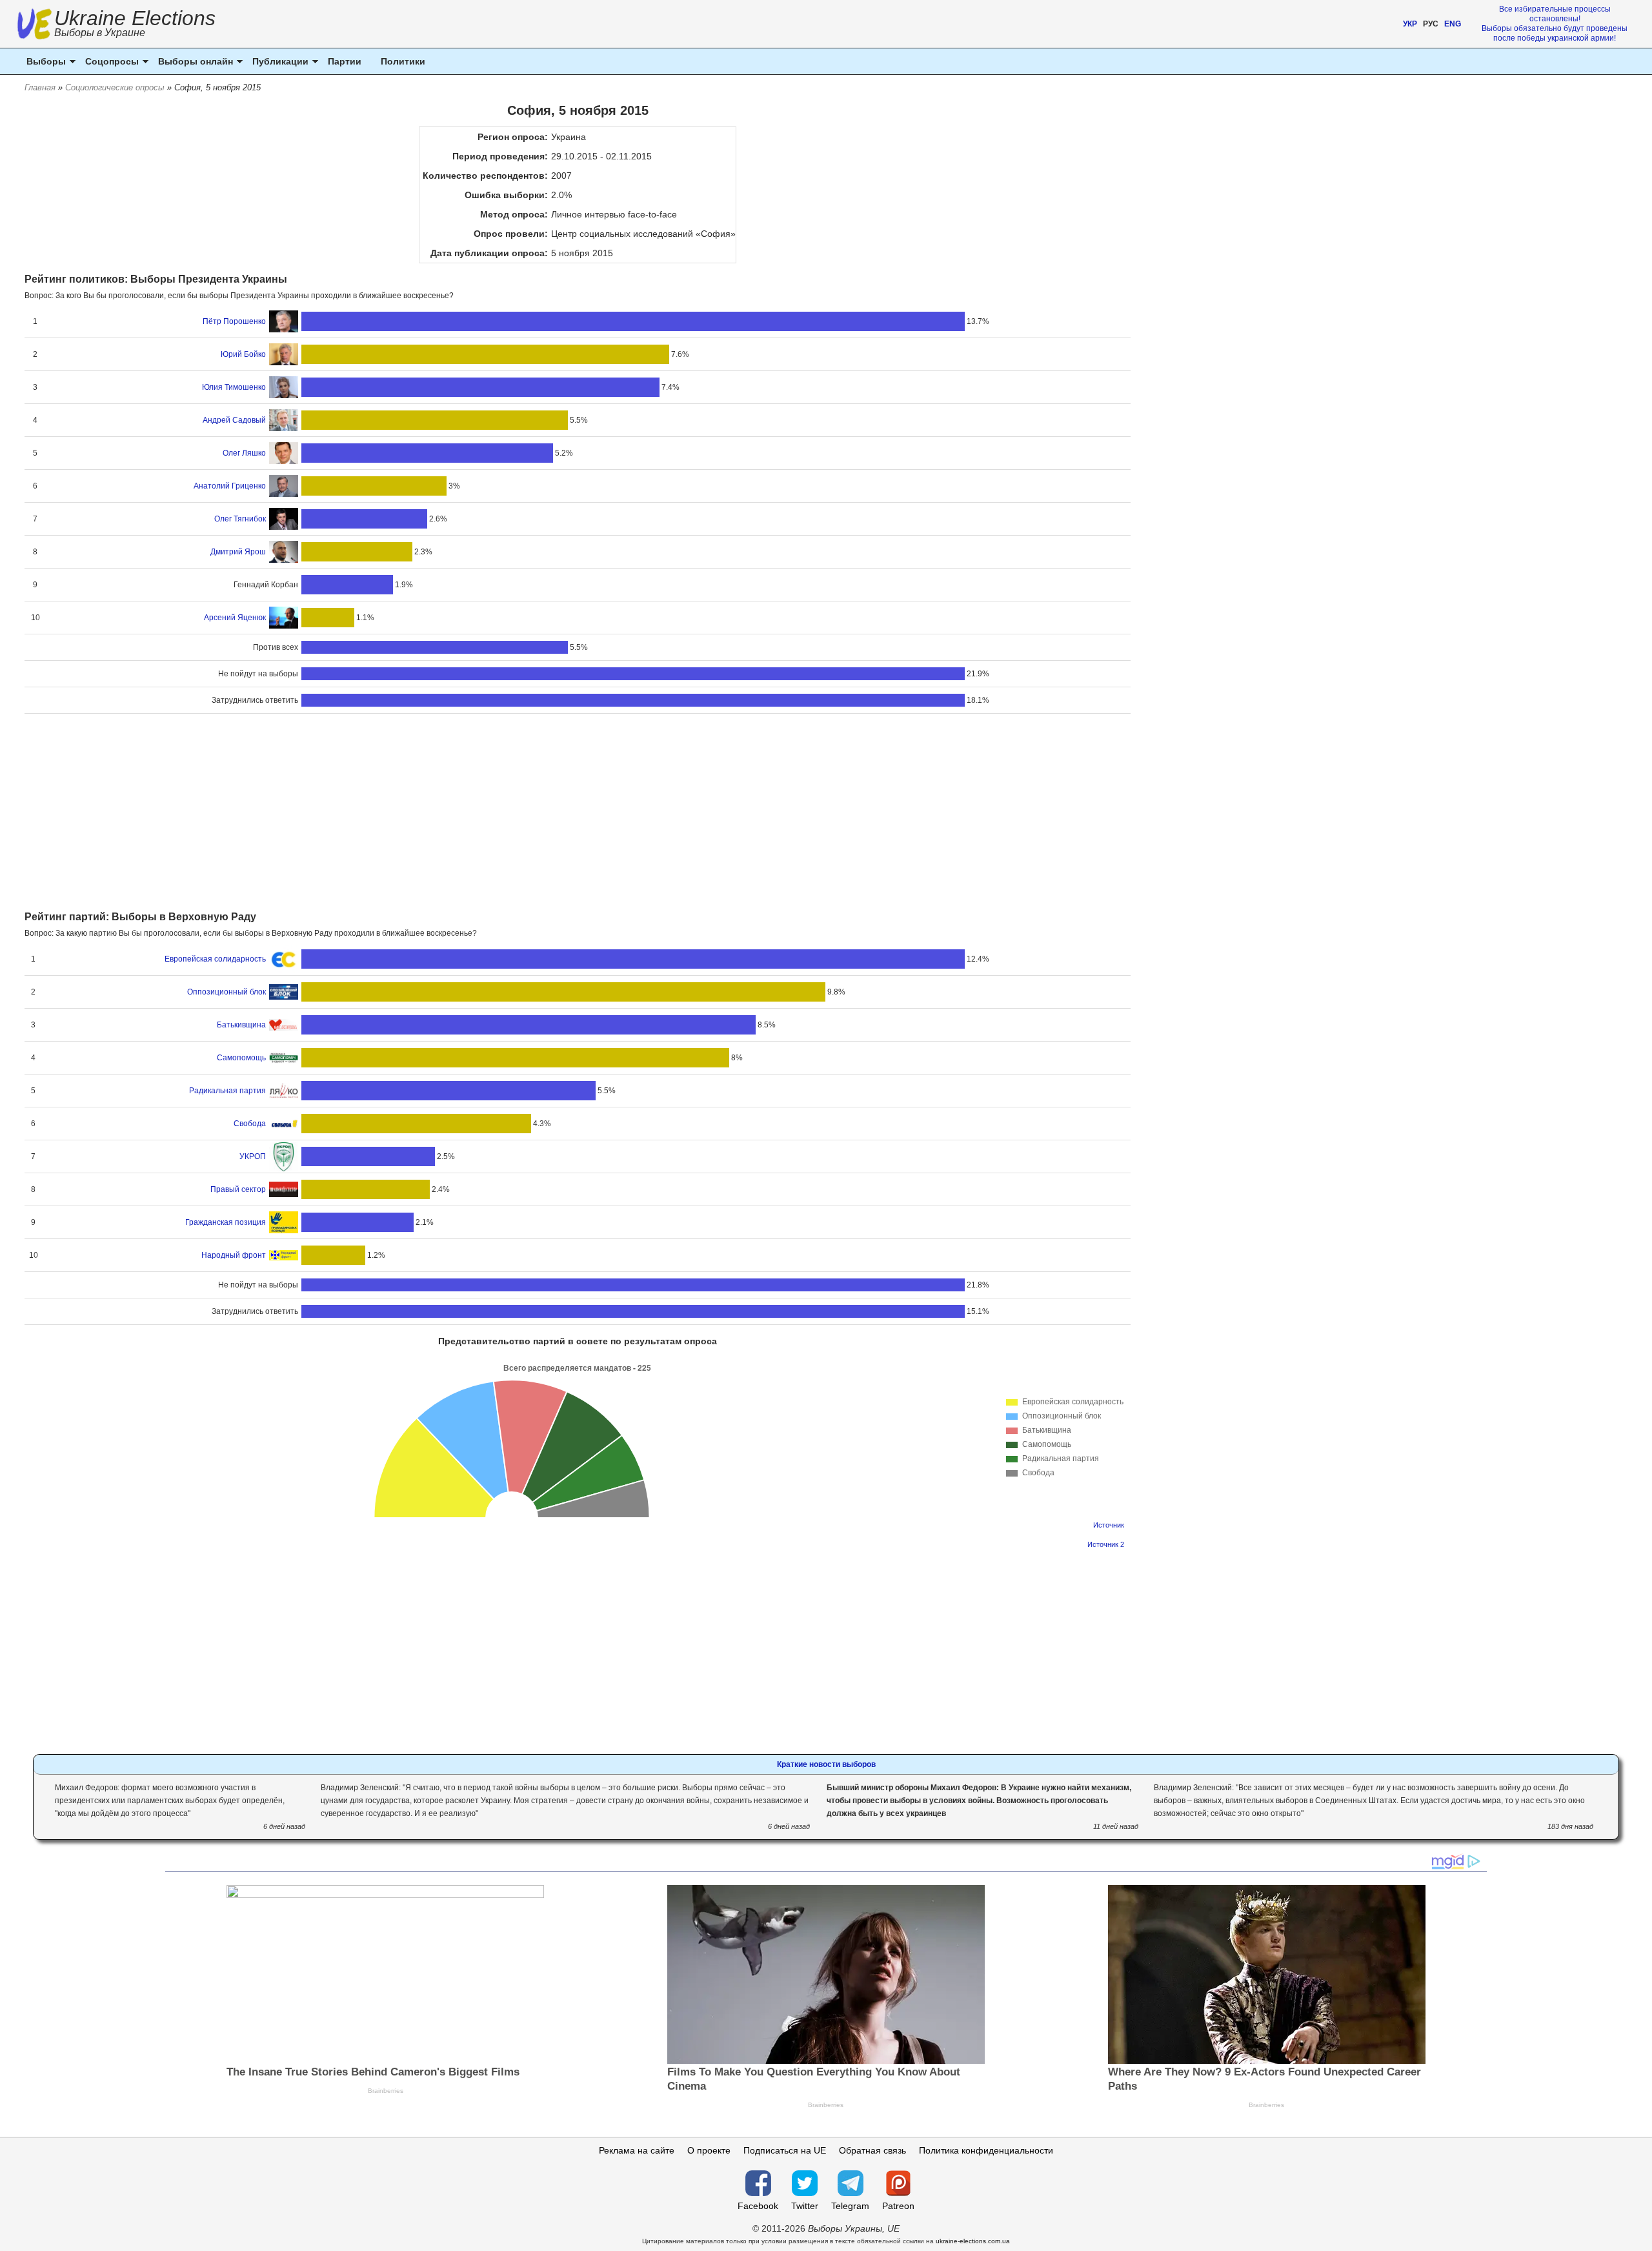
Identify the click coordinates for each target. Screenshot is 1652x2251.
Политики (403, 61)
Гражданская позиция (226, 1222)
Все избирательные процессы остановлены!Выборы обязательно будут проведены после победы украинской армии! (1555, 24)
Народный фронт (234, 1255)
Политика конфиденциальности (986, 2150)
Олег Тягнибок (240, 519)
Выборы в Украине (100, 33)
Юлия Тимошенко (234, 387)
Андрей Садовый (234, 420)
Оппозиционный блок (227, 992)
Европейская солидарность (215, 959)
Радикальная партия (227, 1091)
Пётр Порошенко (234, 321)
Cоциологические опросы (115, 87)
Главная (40, 87)
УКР (1410, 24)
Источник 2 (1106, 1544)
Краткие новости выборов (826, 1764)
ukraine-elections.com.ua (973, 2241)
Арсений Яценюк (235, 618)
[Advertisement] (578, 814)
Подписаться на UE (785, 2150)
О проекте (709, 2150)
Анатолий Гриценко (230, 486)
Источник (1109, 1525)
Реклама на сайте (637, 2150)
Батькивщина (241, 1025)
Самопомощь (241, 1058)
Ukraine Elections (135, 25)
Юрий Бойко (243, 354)
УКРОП (253, 1156)
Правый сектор (238, 1189)
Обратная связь (872, 2150)
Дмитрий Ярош (238, 552)
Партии (345, 61)
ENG (1453, 24)
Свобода (250, 1124)
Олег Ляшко (244, 453)
